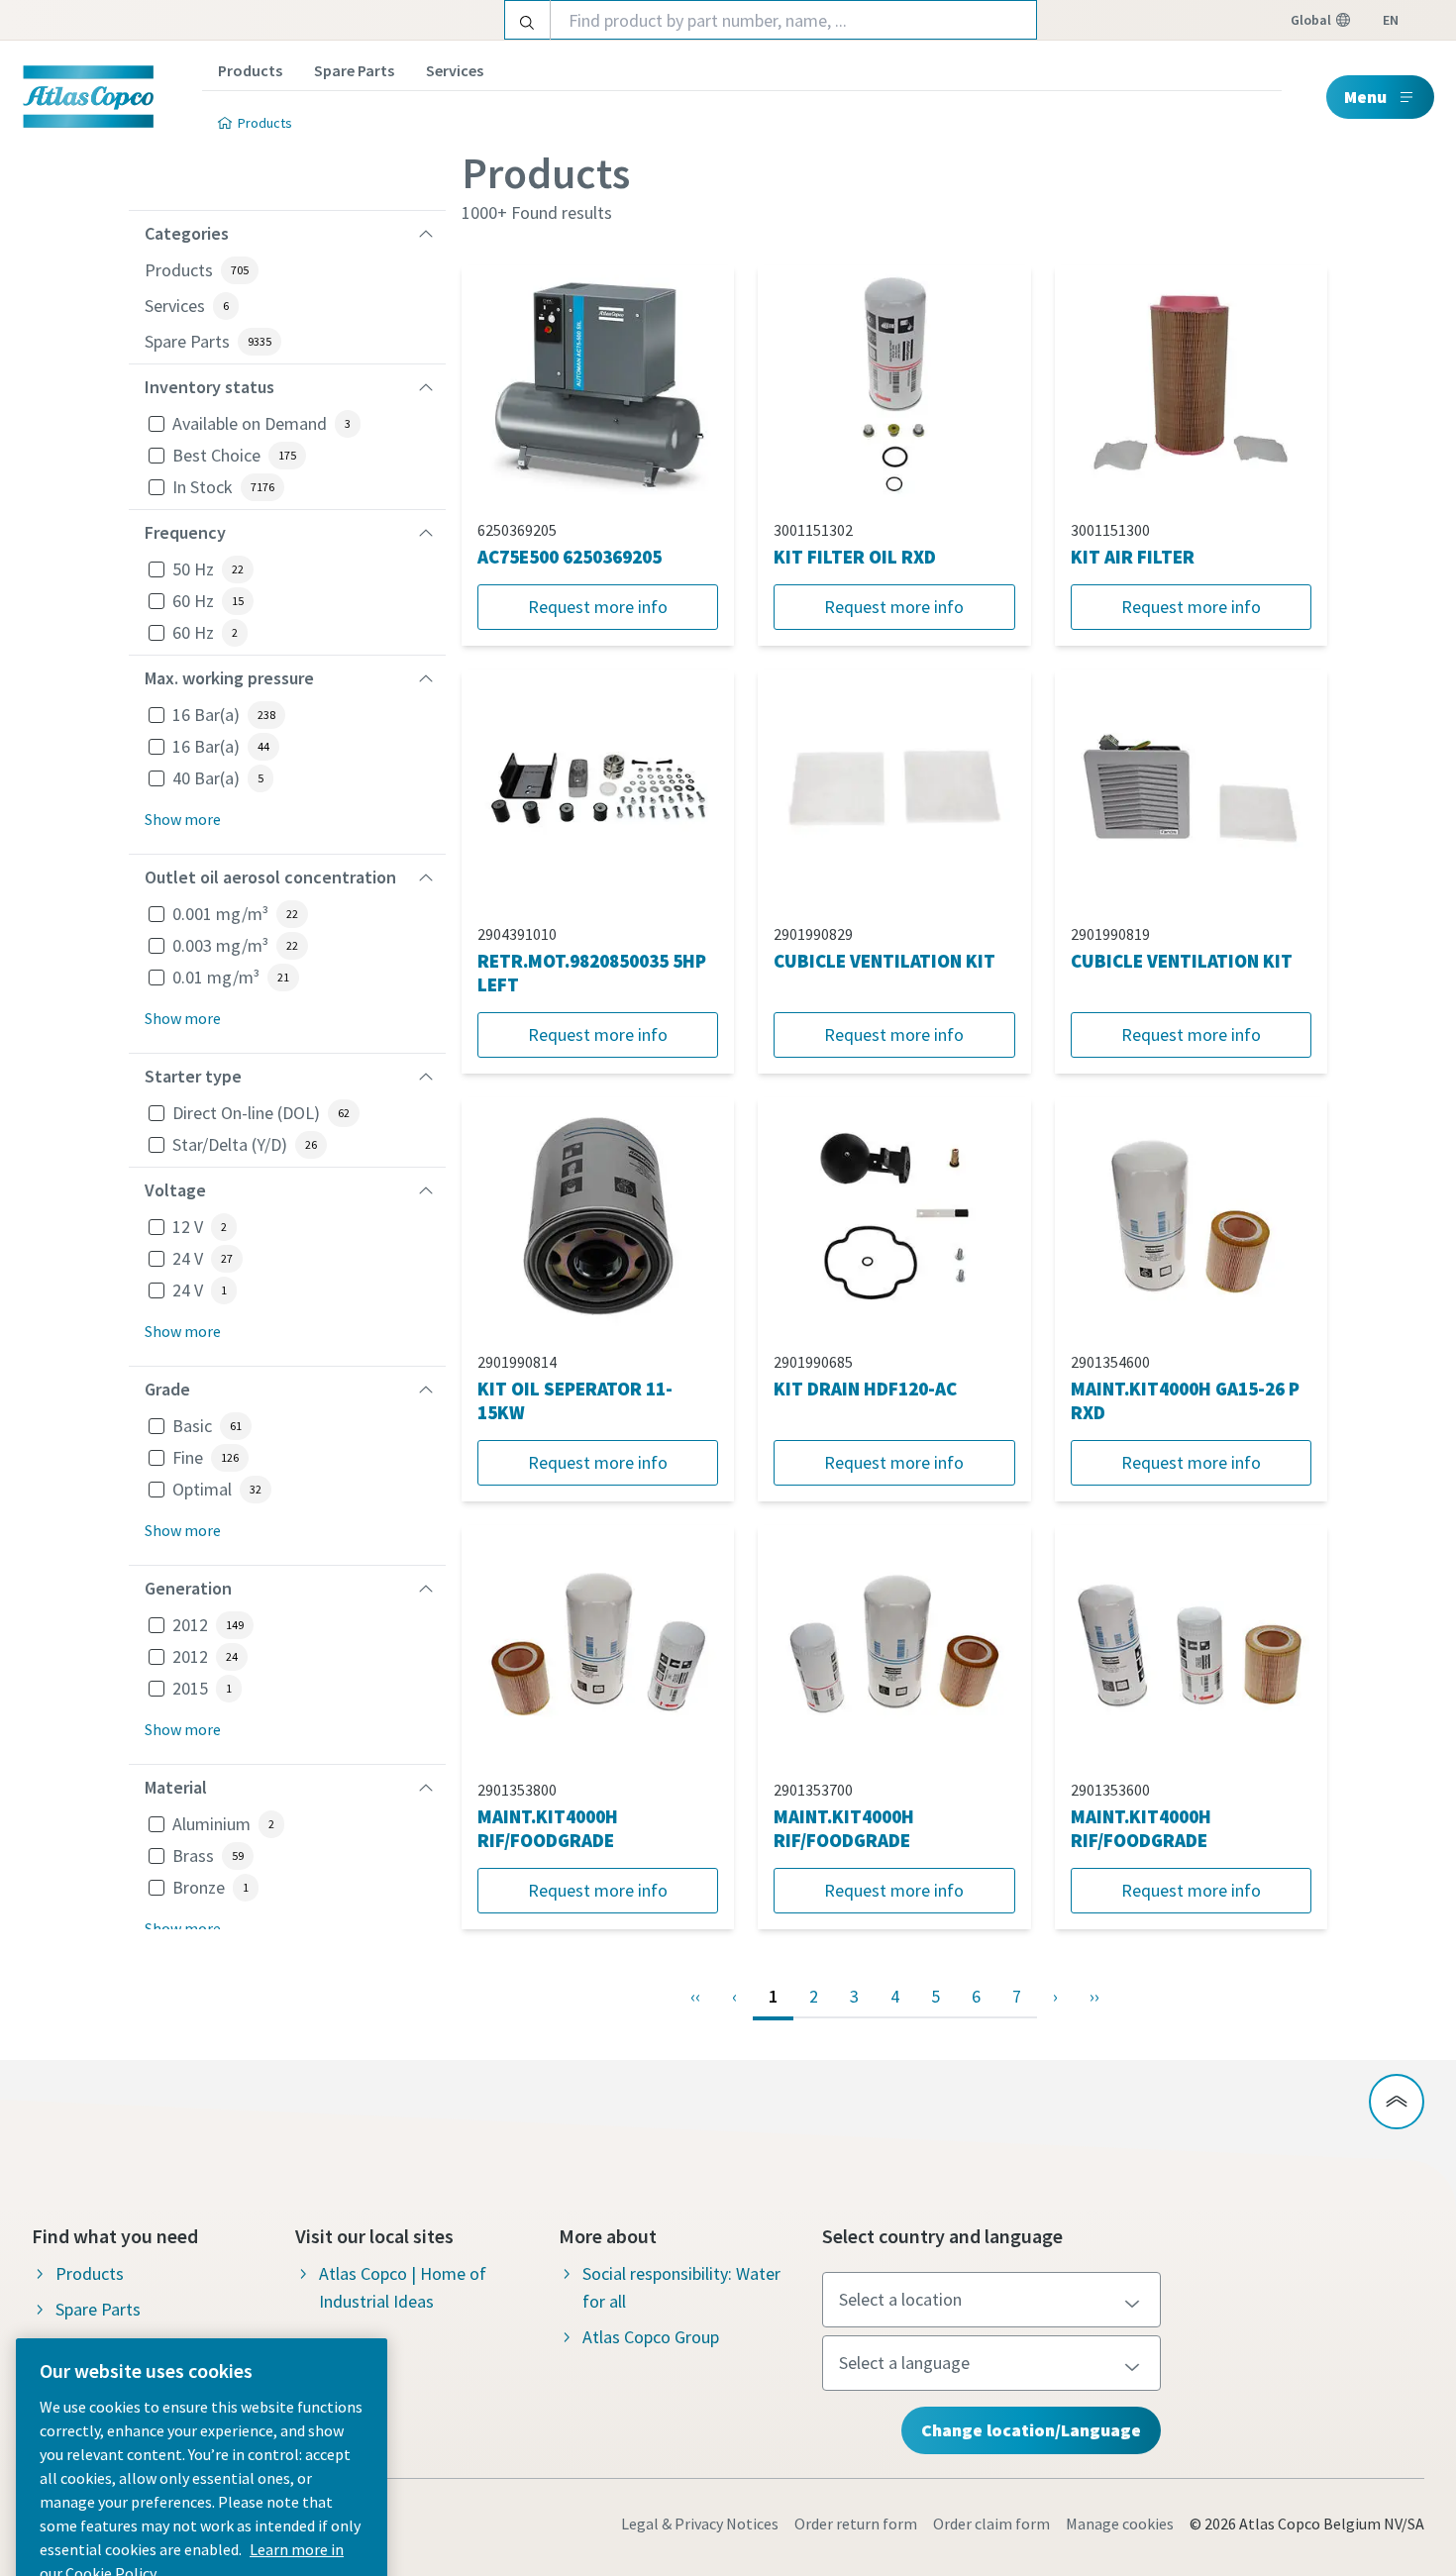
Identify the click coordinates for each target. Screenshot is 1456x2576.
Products (250, 70)
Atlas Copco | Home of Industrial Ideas (403, 2287)
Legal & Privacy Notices (700, 2524)
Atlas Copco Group (651, 2337)
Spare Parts (354, 70)
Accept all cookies (202, 2443)
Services (455, 70)
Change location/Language (1031, 2430)
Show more (183, 819)
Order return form (856, 2524)
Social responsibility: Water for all (681, 2287)
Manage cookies (1120, 2524)
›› (1094, 1996)
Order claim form (991, 2524)
